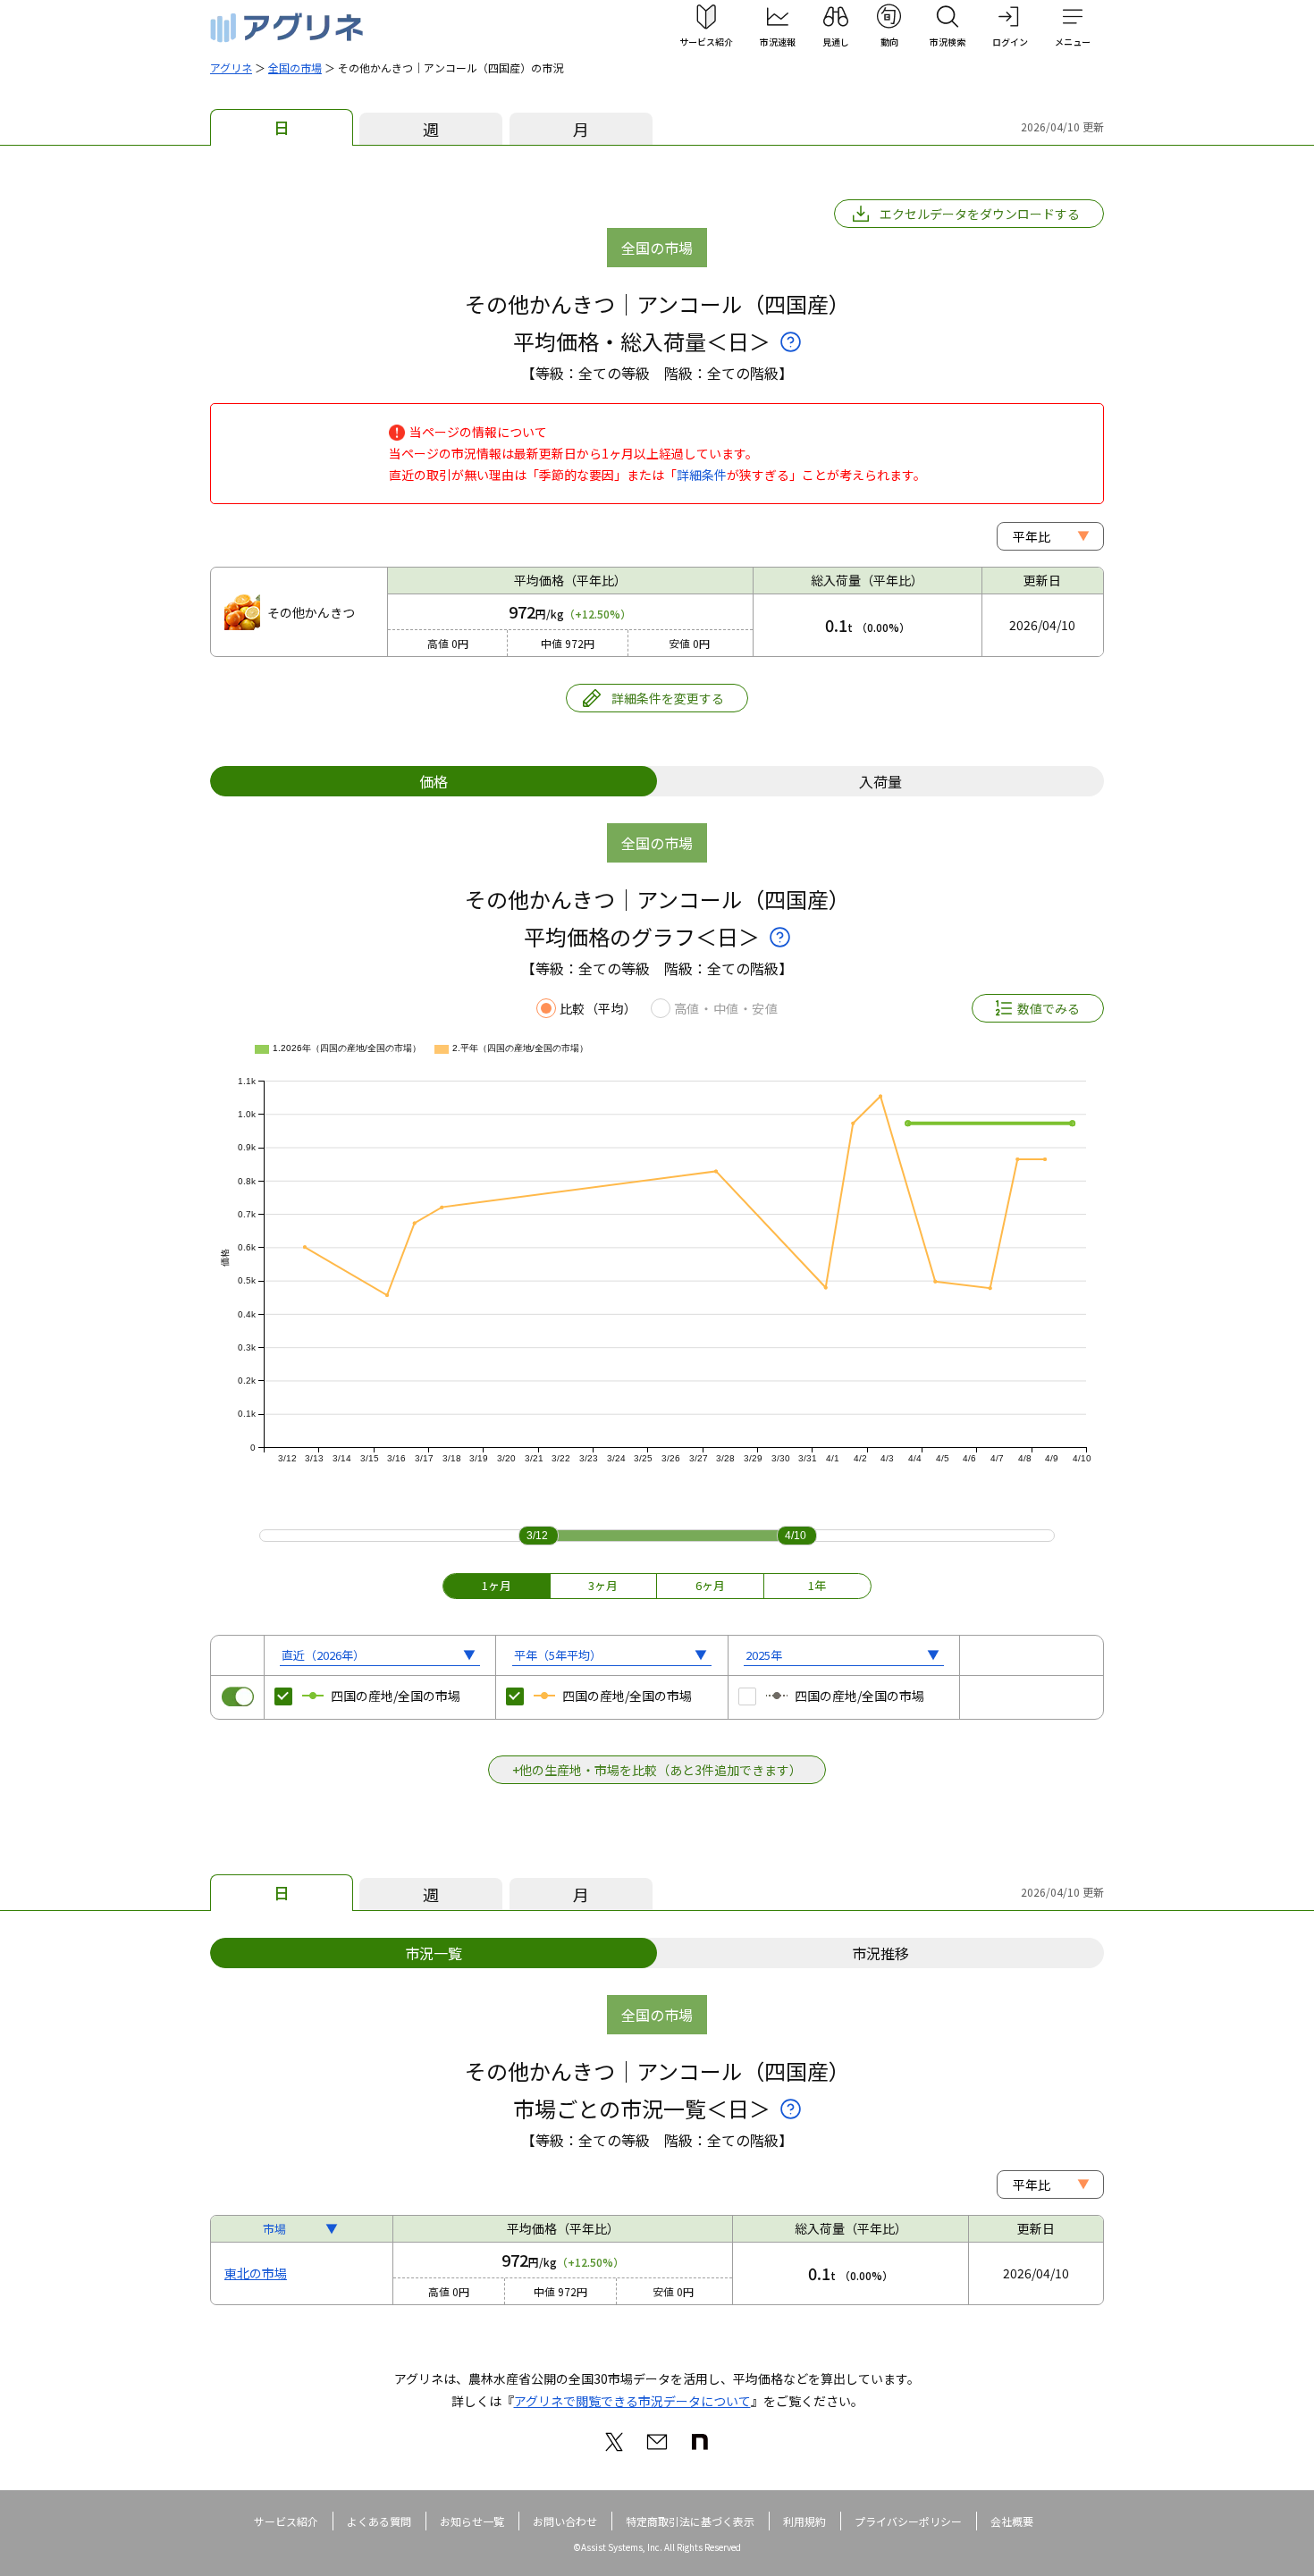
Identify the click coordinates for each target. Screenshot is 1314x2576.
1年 (817, 1585)
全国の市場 (295, 67)
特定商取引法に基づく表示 (690, 2521)
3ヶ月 (603, 1585)
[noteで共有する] (700, 2442)
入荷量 (880, 781)
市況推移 (880, 1953)
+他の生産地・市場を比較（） (657, 1770)
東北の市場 (256, 2273)
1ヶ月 (497, 1585)
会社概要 (1012, 2521)
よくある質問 (379, 2521)
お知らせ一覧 (472, 2521)
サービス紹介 (286, 2521)
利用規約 (804, 2521)
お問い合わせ (565, 2521)
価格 (434, 781)
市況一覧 (434, 1953)
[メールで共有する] (657, 2442)
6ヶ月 (710, 1585)
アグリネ (231, 67)
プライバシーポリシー (908, 2521)
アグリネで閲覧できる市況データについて (632, 2401)
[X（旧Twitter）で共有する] (614, 2442)
